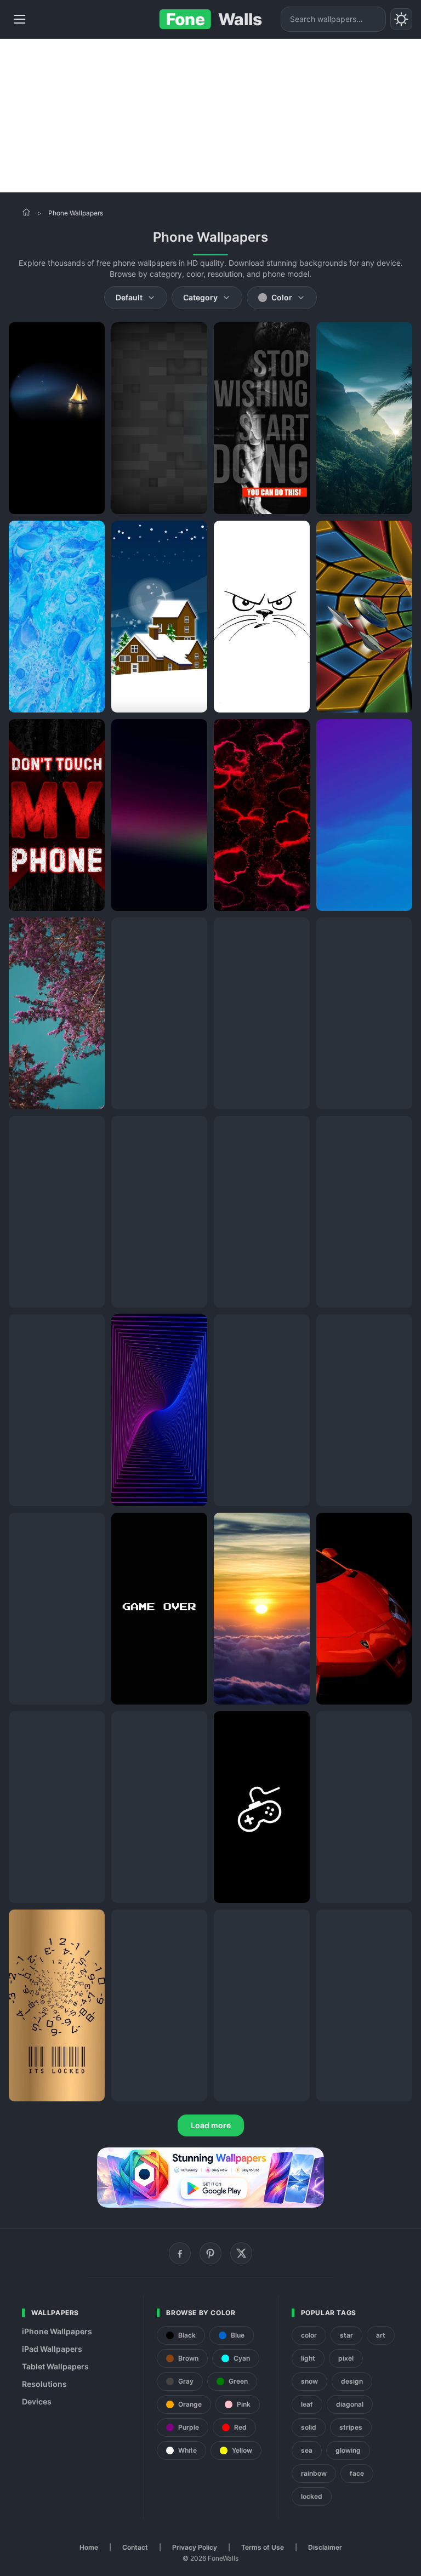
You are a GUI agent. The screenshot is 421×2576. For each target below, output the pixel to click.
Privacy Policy (195, 2547)
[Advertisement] (210, 116)
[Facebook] (180, 2253)
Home (89, 2547)
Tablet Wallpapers (55, 2366)
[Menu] (20, 19)
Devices (37, 2401)
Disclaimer (325, 2547)
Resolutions (44, 2384)
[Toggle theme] (401, 19)
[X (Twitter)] (241, 2253)
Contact (135, 2547)
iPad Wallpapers (52, 2349)
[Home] (26, 212)
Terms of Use (263, 2547)
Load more (211, 2125)
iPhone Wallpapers (57, 2331)
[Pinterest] (210, 2253)
